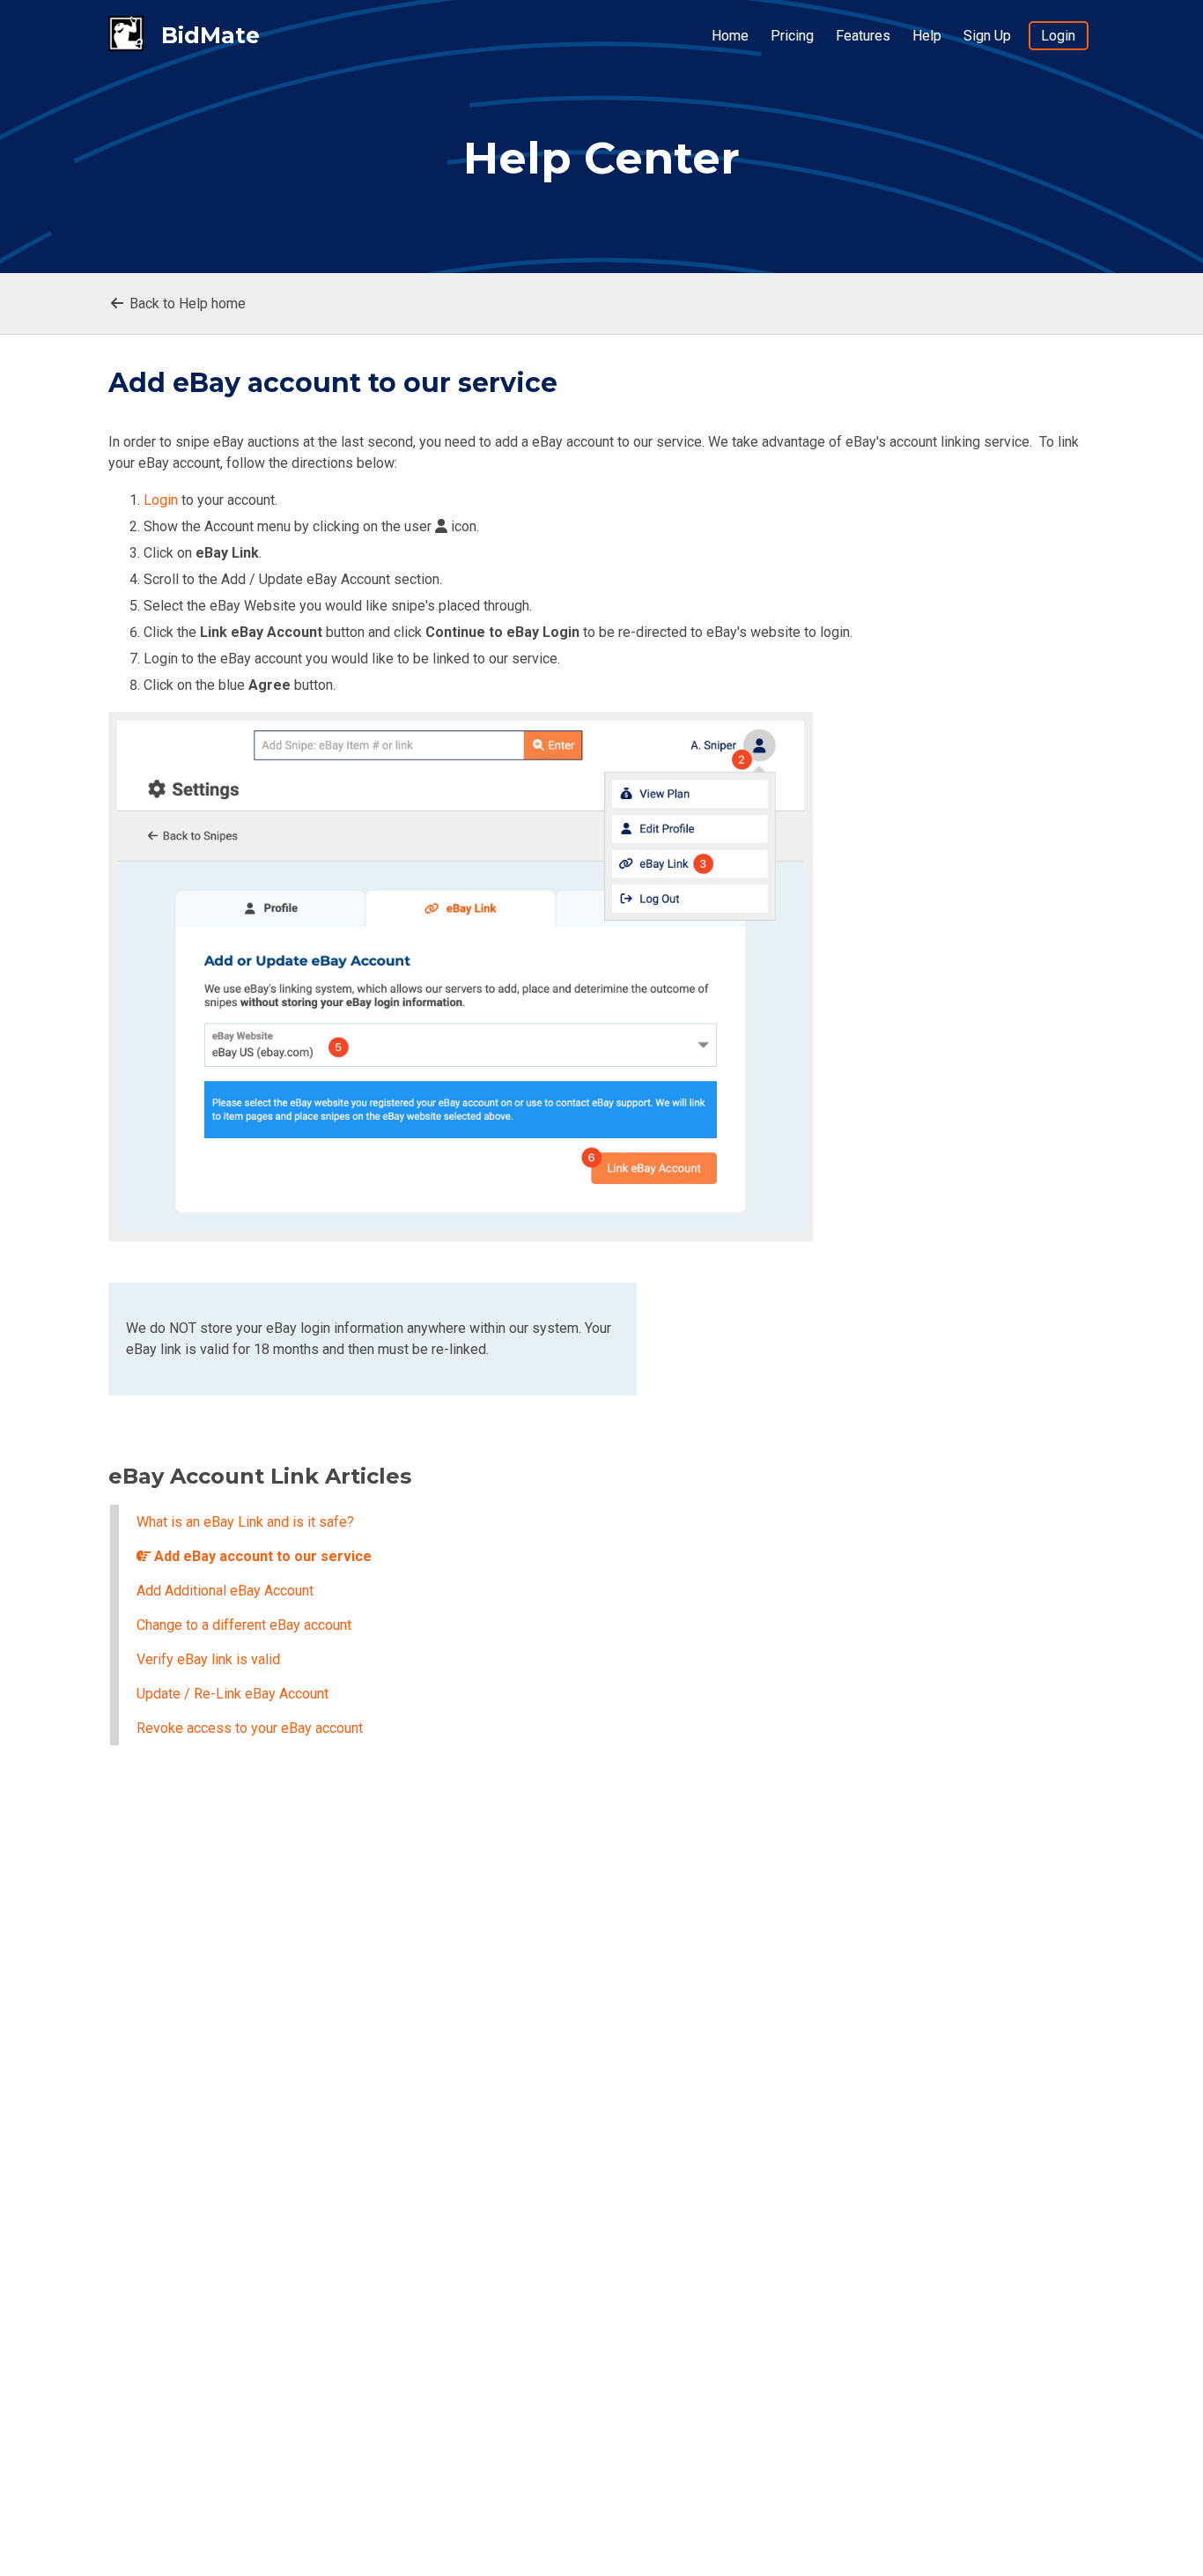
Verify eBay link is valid (208, 1659)
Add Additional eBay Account (225, 1591)
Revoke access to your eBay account (250, 1728)
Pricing (792, 36)
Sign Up (987, 36)
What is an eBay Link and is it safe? (245, 1522)
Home (730, 36)
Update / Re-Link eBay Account (232, 1694)
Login (1058, 36)
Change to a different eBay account (244, 1625)
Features (863, 36)
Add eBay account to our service (261, 1556)
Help (927, 36)
